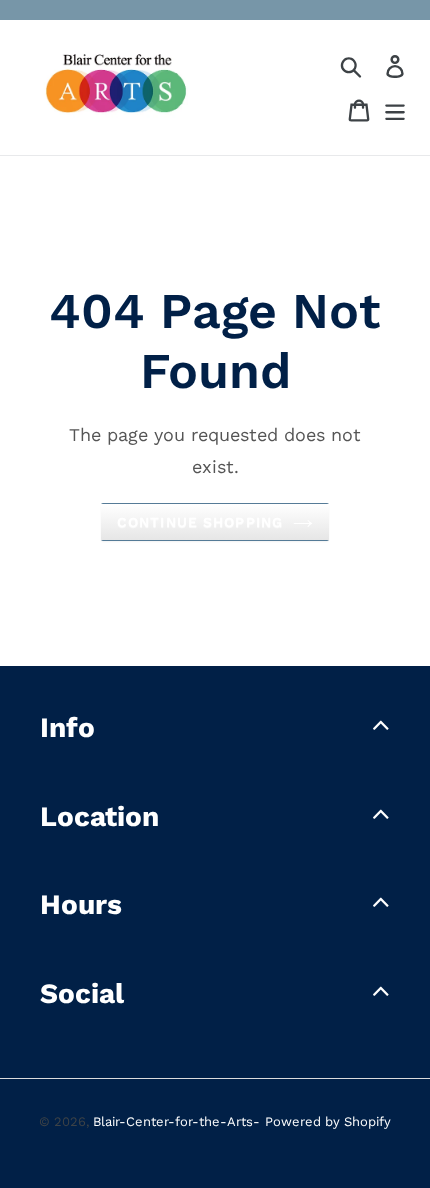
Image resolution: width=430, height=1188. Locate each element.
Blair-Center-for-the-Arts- (176, 1121)
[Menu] (395, 110)
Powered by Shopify (328, 1121)
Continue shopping (200, 522)
